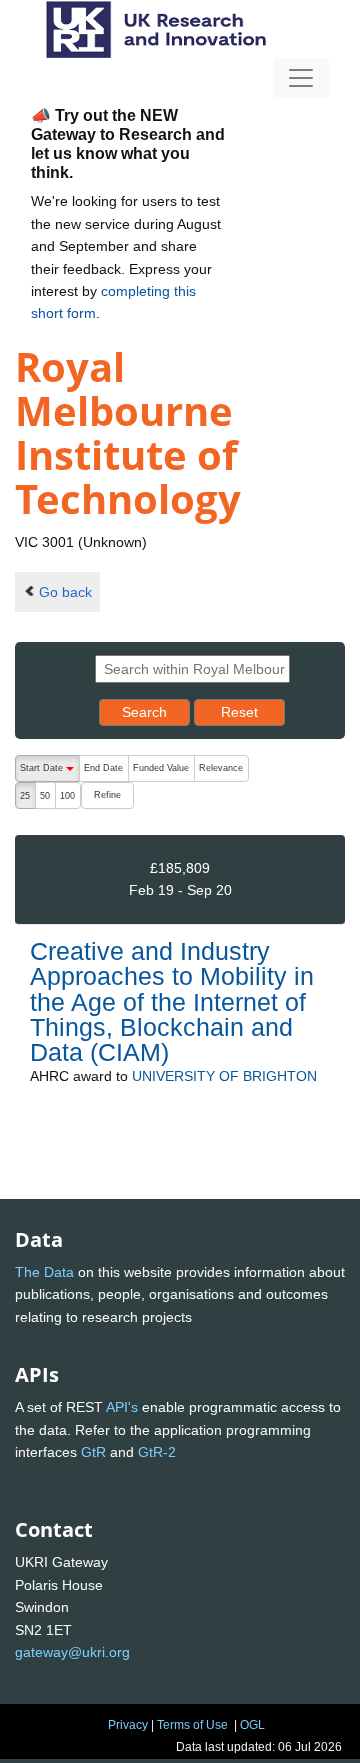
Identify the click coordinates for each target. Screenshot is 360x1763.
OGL (252, 1725)
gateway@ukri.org (72, 1652)
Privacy (128, 1725)
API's (122, 1407)
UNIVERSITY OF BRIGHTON (224, 1076)
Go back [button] (65, 592)
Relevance (221, 768)
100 (67, 796)
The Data (44, 1272)
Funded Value (161, 768)
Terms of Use (192, 1725)
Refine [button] (107, 795)
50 (45, 796)
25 (25, 796)
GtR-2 (157, 1452)
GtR (93, 1452)
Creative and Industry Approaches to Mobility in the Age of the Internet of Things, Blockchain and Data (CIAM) (172, 1001)
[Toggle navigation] (301, 78)
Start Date (49, 772)
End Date (103, 768)
